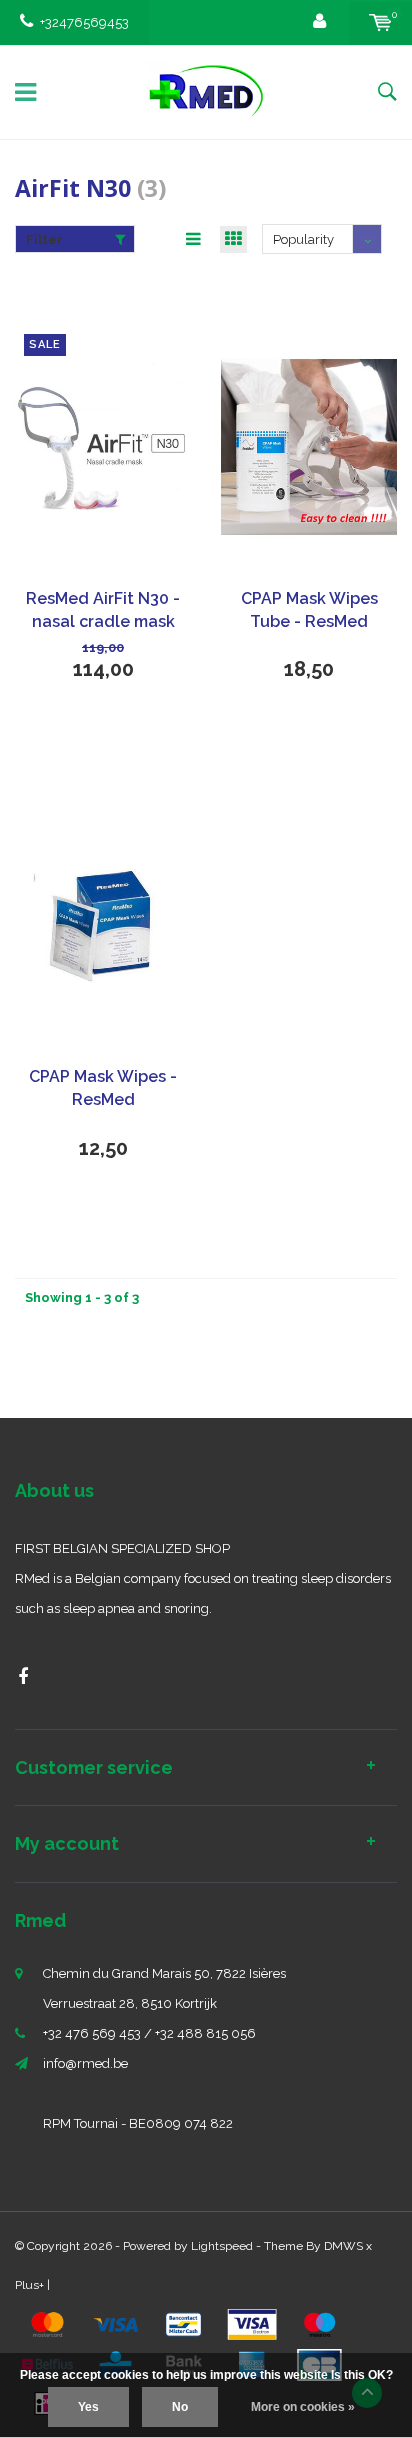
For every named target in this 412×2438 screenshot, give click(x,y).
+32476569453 (84, 22)
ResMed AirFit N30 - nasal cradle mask (103, 610)
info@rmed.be (85, 2063)
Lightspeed (222, 2246)
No (180, 2407)
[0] (380, 22)
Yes (88, 2407)
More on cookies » (303, 2407)
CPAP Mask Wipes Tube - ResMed (309, 610)
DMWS (343, 2246)
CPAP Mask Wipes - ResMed (103, 1088)
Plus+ (29, 2285)
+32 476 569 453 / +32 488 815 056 (149, 2033)
